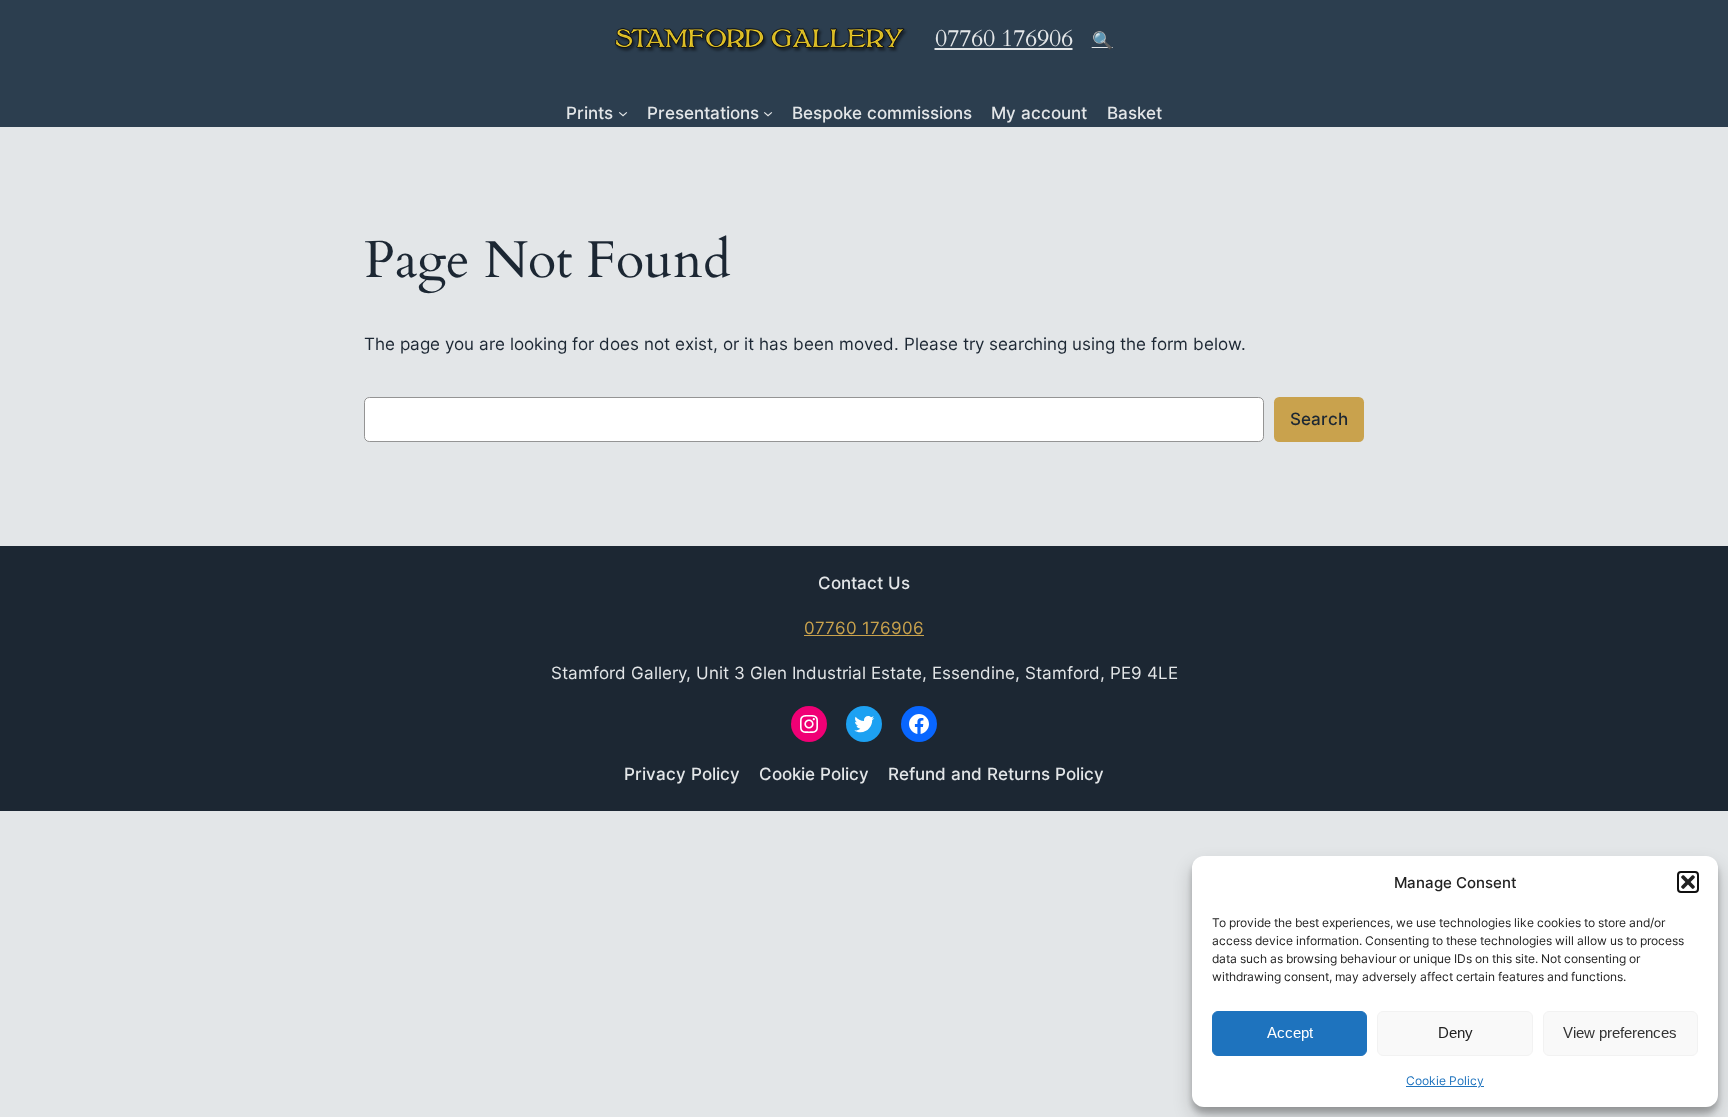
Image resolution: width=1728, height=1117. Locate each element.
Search (1319, 419)
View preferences (1620, 1032)
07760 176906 (1004, 38)
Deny (1455, 1032)
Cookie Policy (1445, 1080)
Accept (1290, 1032)
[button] (1688, 882)
